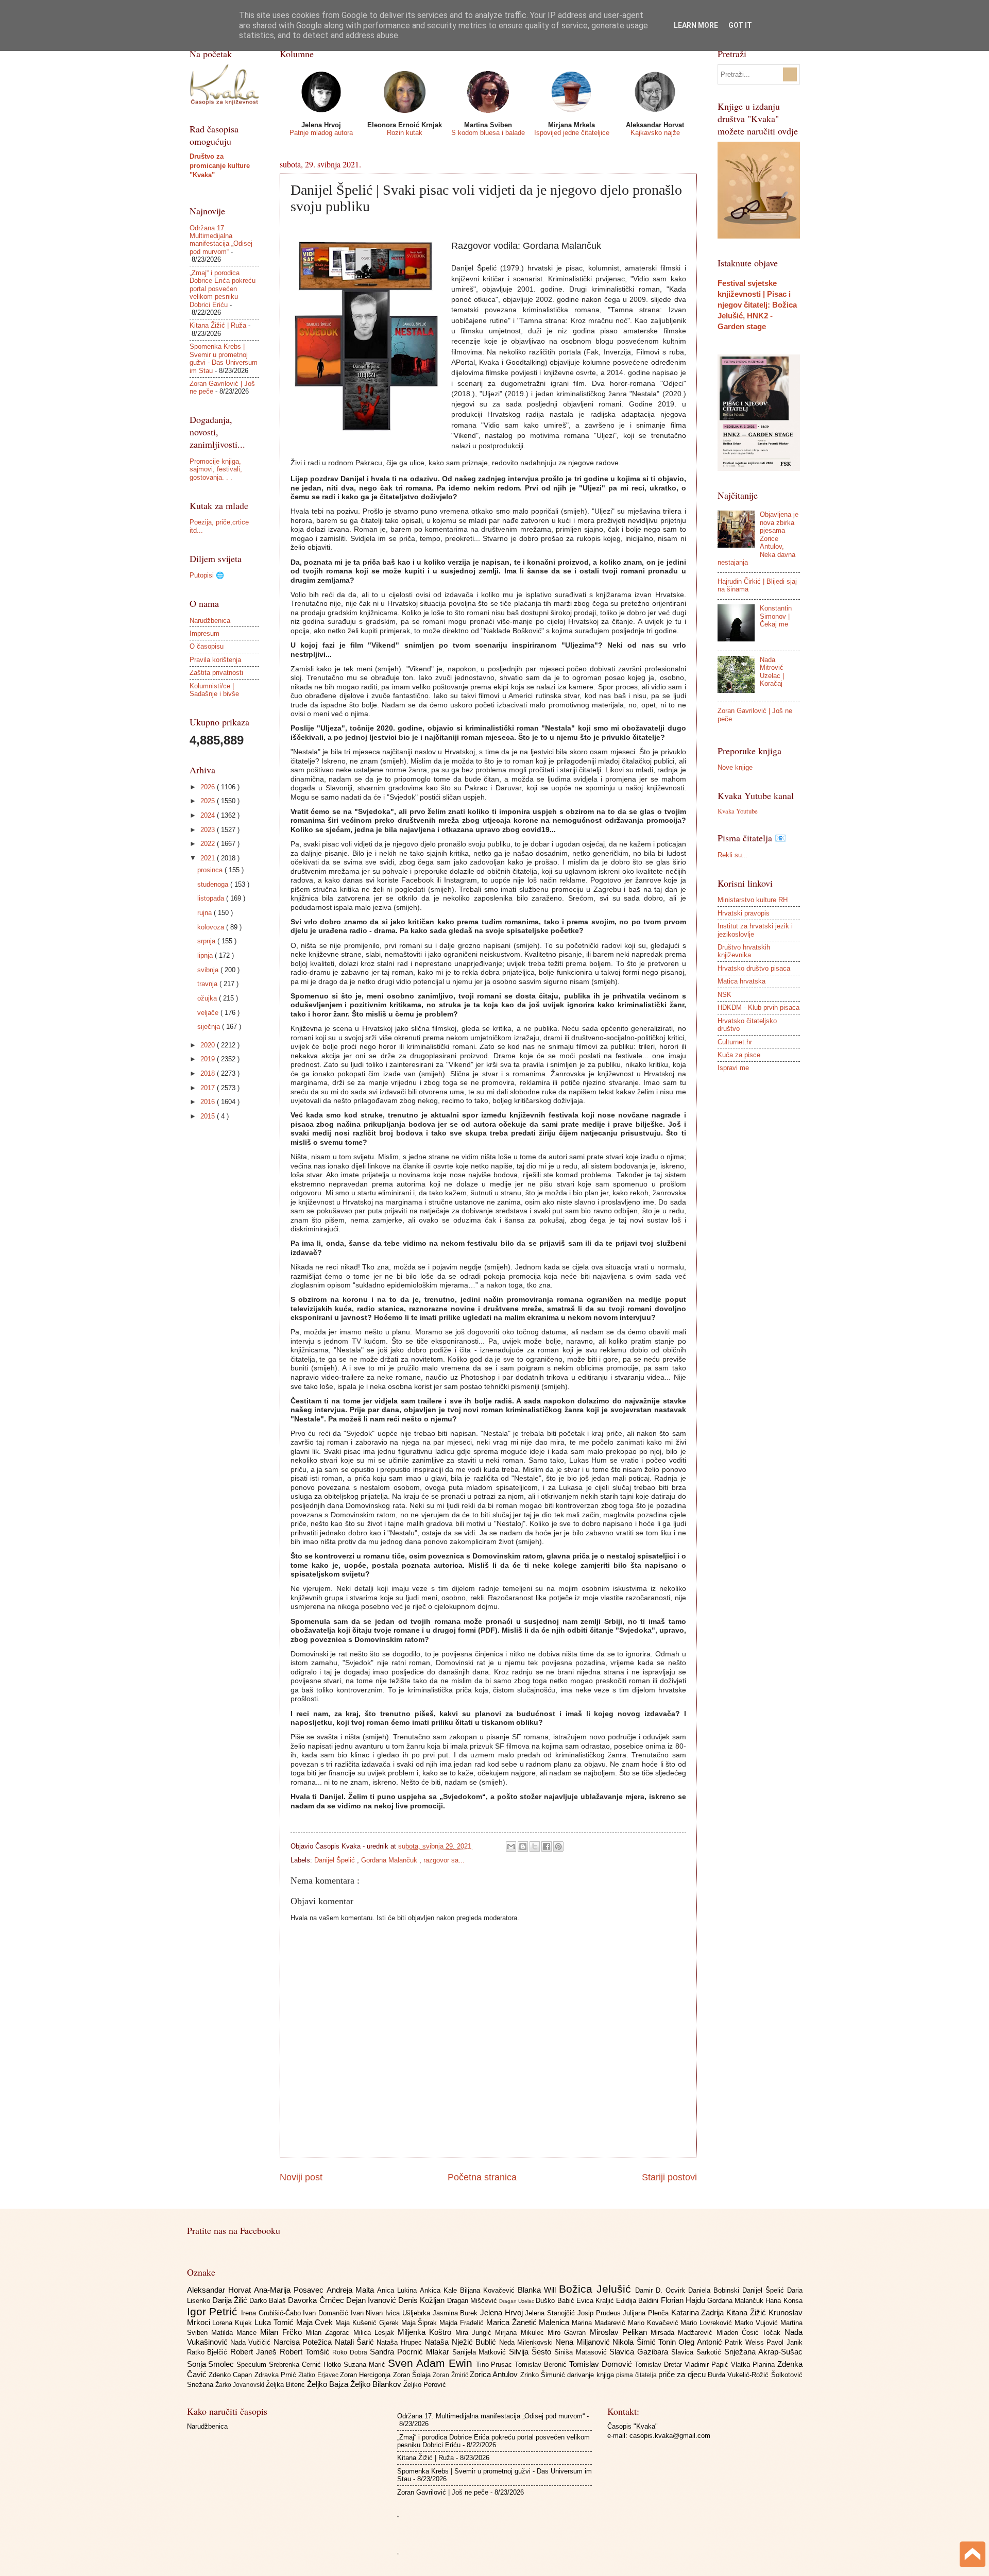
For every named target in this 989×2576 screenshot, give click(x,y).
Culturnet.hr (735, 1042)
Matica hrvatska (741, 981)
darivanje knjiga (592, 2375)
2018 (209, 1073)
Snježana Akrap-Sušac (763, 2352)
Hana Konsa (784, 2301)
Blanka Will (538, 2290)
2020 (209, 1045)
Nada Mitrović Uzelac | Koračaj (772, 672)
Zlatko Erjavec (319, 2375)
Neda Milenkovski (527, 2342)
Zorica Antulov (495, 2374)
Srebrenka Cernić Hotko (306, 2365)
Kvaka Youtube (738, 811)
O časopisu (207, 646)
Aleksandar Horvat (220, 2290)
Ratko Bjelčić (209, 2352)
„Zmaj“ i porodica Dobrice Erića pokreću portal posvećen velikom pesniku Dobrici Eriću (223, 289)
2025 (209, 801)
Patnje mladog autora (321, 133)
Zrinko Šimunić (544, 2375)
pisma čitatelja (637, 2375)
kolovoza (212, 927)
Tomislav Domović (602, 2364)
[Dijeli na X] (535, 1846)
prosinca (211, 870)
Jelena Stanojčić (551, 2313)
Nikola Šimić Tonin (645, 2342)
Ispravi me (733, 1068)
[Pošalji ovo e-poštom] (511, 1846)
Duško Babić (556, 2301)
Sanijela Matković (481, 2352)
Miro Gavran (569, 2333)
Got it (740, 25)
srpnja (207, 941)
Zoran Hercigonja (366, 2375)
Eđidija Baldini (638, 2301)
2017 (209, 1088)
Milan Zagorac (329, 2333)
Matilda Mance (236, 2333)
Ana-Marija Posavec (290, 2290)
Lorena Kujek (233, 2323)
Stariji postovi (669, 2177)
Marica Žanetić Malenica (529, 2322)
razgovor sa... (444, 1860)
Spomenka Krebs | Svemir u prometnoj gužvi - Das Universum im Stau (224, 358)
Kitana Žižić (747, 2312)
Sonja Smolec (212, 2364)
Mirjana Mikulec (521, 2333)
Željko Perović (425, 2385)
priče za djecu (683, 2374)
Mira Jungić (475, 2333)
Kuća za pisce (739, 1055)
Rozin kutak (405, 133)
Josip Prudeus (600, 2313)
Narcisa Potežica (304, 2342)
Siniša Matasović (582, 2352)
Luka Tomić (275, 2322)
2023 (209, 830)
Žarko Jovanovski (241, 2385)
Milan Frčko (283, 2332)
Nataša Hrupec (400, 2342)
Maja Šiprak (421, 2323)
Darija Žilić (231, 2300)
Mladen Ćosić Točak (751, 2333)
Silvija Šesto (532, 2352)
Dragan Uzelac (517, 2301)
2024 (209, 815)
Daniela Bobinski (715, 2290)
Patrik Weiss (746, 2342)
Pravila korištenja (215, 660)
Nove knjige (735, 767)
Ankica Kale (440, 2290)
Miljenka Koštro (427, 2332)
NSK (724, 995)
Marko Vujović (757, 2323)
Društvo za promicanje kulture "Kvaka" (220, 166)
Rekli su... (733, 855)
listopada (212, 898)
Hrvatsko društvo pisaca (754, 968)
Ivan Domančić (327, 2313)
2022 (209, 844)
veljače (209, 1013)
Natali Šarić (356, 2342)
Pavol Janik (784, 2342)
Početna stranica (482, 2177)
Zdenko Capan (232, 2375)
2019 (209, 1059)
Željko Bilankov (377, 2384)
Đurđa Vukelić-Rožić (739, 2375)
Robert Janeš (255, 2352)
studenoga (214, 884)
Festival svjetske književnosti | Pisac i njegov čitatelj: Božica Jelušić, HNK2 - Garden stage (757, 305)
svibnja (209, 970)
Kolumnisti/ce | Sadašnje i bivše (214, 690)
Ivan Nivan (368, 2313)
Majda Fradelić (463, 2323)
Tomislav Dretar (660, 2365)
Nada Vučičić (252, 2342)
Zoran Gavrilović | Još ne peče (443, 2492)
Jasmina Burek (456, 2313)
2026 (209, 787)
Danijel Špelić (336, 1860)
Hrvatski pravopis (744, 913)
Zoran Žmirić (451, 2375)
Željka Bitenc (286, 2385)
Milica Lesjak (376, 2333)
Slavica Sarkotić (698, 2352)
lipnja (206, 955)
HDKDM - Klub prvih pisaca (758, 1007)
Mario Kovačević (654, 2323)
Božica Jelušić (597, 2289)
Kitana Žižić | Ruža (218, 325)
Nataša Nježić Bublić (462, 2342)
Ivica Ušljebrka (409, 2313)
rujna (206, 913)
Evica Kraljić (596, 2301)
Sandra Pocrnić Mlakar (411, 2352)
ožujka (208, 998)
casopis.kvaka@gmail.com (670, 2436)
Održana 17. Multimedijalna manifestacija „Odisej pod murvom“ (221, 240)
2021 (209, 858)
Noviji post (301, 2177)
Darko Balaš (269, 2301)
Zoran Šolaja (413, 2375)
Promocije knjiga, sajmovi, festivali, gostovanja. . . (216, 469)
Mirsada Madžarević (684, 2333)
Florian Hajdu (684, 2300)
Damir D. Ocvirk (662, 2290)
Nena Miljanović (584, 2342)
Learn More (696, 25)
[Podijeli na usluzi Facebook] (547, 1846)
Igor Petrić (214, 2311)
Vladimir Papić (708, 2365)
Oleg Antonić (702, 2342)
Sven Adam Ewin (432, 2363)
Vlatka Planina (754, 2365)
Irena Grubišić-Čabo (272, 2313)
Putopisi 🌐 (207, 575)
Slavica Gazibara (640, 2352)
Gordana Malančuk (390, 1860)
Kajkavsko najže (655, 133)
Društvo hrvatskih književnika (744, 951)
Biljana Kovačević (489, 2290)
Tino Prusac (496, 2365)
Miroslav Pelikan (620, 2332)
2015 (209, 1116)
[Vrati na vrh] (973, 2556)
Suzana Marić (366, 2365)
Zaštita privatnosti (216, 673)
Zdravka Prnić (277, 2375)
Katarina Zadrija (699, 2312)
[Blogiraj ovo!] (523, 1846)
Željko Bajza (329, 2384)
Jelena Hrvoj (502, 2312)
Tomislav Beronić (542, 2365)
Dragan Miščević (473, 2301)
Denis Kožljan (422, 2300)
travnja (208, 984)
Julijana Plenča (647, 2313)
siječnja (210, 1027)
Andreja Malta (352, 2290)
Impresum (204, 633)
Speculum (253, 2365)
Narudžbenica (210, 621)
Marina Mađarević (600, 2323)
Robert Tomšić (306, 2352)
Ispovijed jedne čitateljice (572, 133)
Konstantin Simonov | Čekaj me (776, 616)
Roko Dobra (351, 2352)
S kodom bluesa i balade (488, 133)
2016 (209, 1102)
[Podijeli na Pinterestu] (558, 1846)
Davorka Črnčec (317, 2300)
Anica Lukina (398, 2290)
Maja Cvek (316, 2322)
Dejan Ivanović (372, 2300)
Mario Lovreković (707, 2323)
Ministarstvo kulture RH (753, 900)
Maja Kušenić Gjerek (368, 2323)
